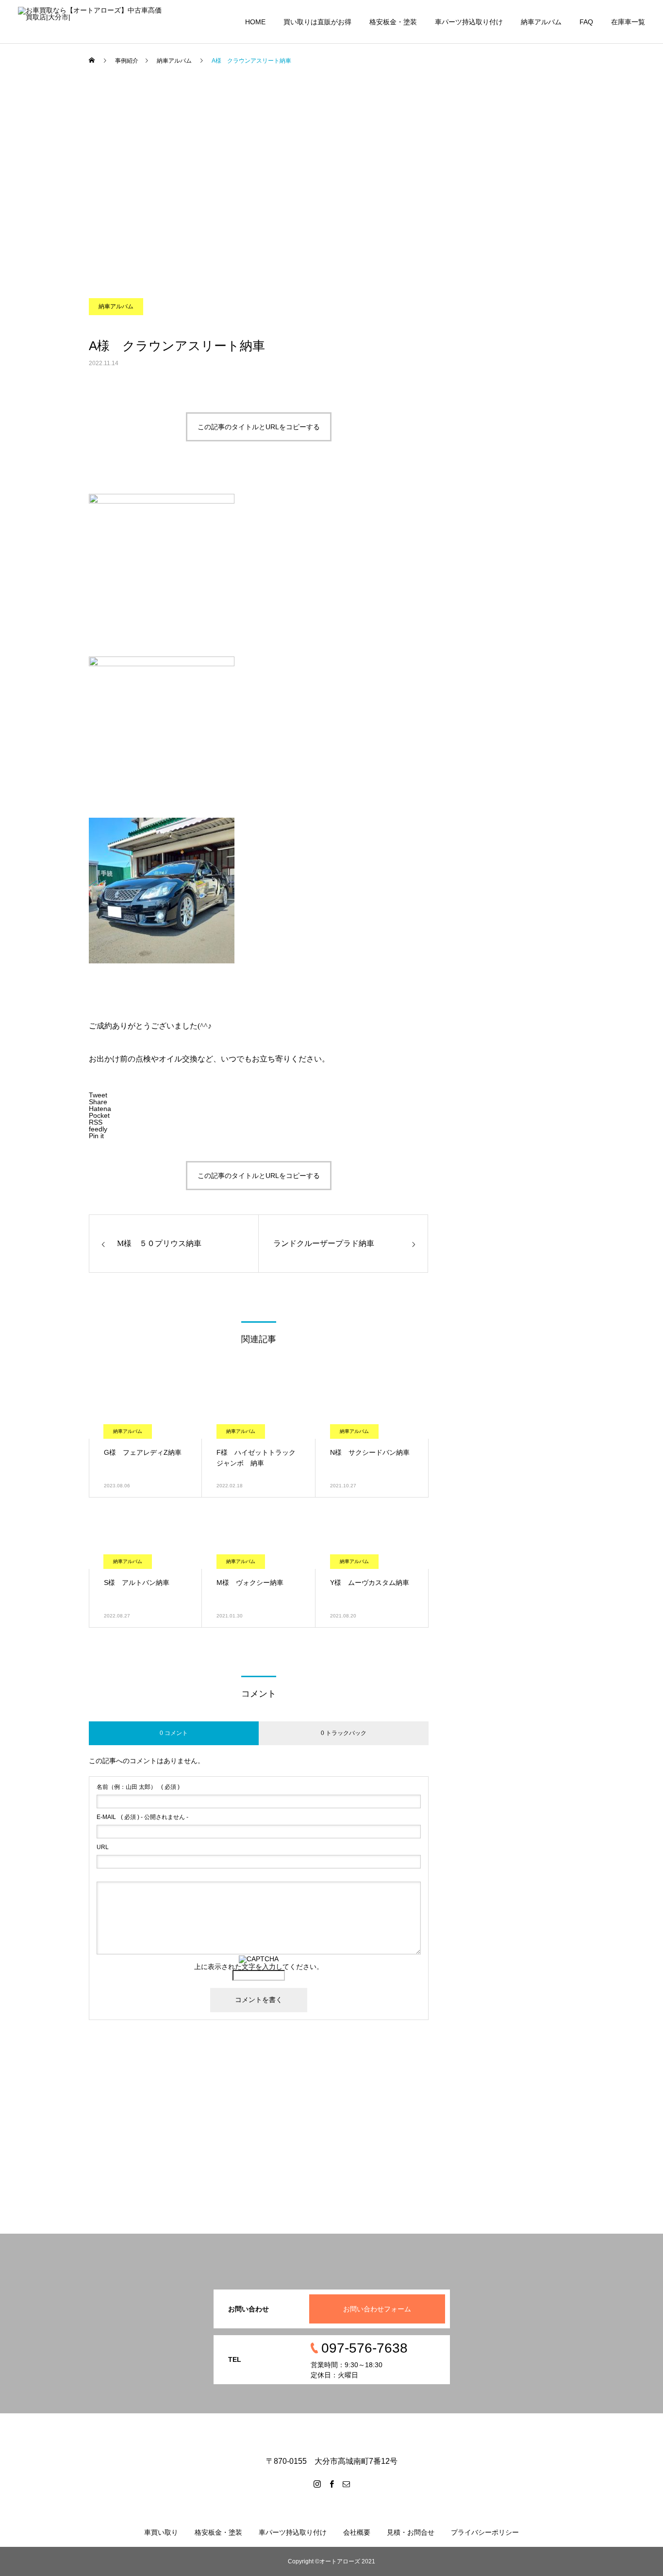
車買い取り (161, 2532)
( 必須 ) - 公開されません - (142, 1817)
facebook (44, 145)
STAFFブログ (51, 203)
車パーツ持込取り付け (469, 22)
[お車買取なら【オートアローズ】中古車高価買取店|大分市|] (90, 22)
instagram (45, 174)
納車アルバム (541, 22)
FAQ (586, 22)
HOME (255, 22)
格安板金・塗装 (393, 22)
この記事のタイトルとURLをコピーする (259, 427)
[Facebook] (331, 2484)
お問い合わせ (50, 116)
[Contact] (346, 2484)
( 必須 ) (138, 1787)
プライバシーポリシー (485, 2532)
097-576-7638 (52, 87)
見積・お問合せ (411, 2532)
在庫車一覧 (628, 22)
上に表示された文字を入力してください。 (259, 1967)
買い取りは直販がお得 (317, 22)
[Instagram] (317, 2484)
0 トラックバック (344, 1733)
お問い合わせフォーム (377, 2309)
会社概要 (357, 2532)
